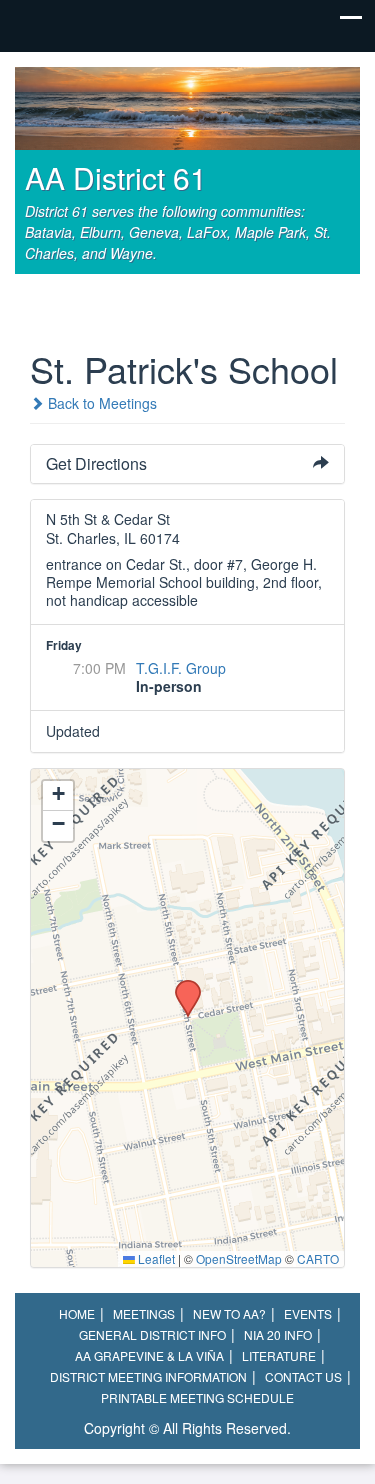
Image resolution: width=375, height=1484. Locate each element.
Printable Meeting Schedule (197, 1397)
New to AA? (229, 1313)
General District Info (152, 1334)
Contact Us (303, 1376)
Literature (279, 1355)
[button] (181, 986)
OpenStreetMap (239, 1258)
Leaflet (155, 1258)
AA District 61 (116, 177)
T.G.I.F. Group (181, 668)
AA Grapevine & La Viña (149, 1355)
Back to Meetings (100, 403)
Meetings (144, 1313)
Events (308, 1313)
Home (77, 1313)
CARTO (318, 1258)
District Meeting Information (148, 1376)
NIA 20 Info (278, 1334)
